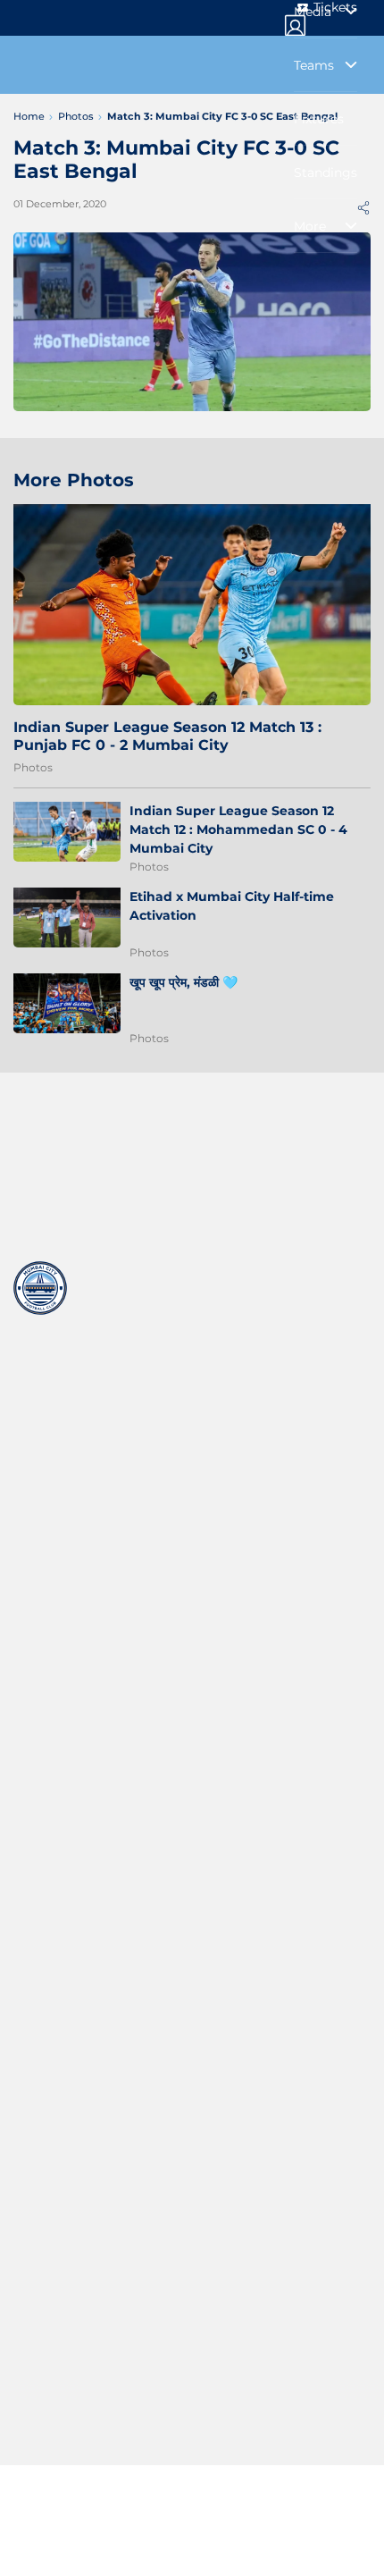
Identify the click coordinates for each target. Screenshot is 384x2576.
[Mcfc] (40, 1288)
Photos (33, 767)
